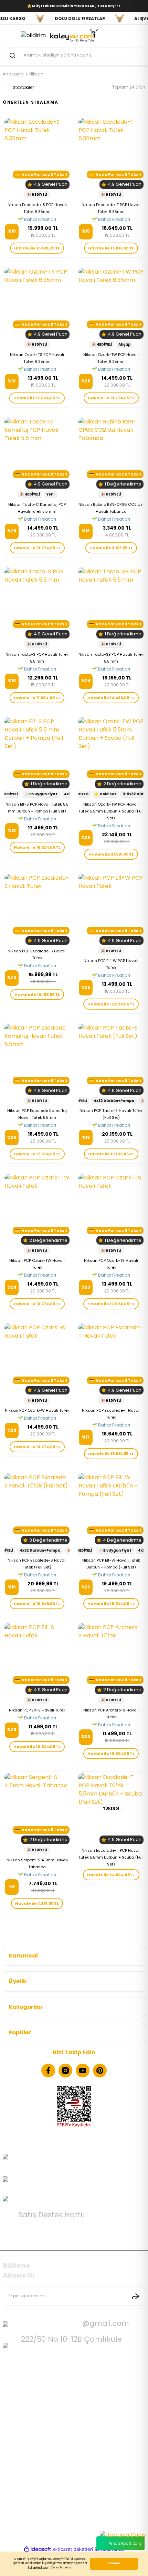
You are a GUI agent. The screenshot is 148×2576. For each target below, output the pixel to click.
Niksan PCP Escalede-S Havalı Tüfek (37, 954)
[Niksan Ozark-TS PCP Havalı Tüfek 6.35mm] (37, 303)
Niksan (36, 74)
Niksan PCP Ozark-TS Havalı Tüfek (111, 1264)
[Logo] (74, 34)
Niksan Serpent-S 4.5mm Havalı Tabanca (37, 1863)
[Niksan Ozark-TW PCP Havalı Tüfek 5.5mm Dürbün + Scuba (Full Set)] (111, 753)
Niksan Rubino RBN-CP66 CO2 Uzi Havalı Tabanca (111, 508)
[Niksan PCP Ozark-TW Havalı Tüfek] (37, 1209)
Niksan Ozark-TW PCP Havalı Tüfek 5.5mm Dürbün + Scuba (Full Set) (111, 811)
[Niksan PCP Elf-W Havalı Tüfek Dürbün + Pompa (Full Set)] (111, 1509)
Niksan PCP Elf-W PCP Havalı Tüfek (111, 964)
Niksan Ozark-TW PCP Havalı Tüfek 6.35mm (111, 358)
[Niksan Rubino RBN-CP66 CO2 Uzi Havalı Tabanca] (111, 453)
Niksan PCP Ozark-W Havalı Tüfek (37, 1410)
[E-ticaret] (73, 2549)
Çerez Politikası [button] (61, 2568)
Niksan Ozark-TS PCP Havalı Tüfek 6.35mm (37, 358)
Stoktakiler (23, 88)
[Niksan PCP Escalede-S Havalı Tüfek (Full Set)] (37, 1509)
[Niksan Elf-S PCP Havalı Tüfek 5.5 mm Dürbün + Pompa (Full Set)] (37, 753)
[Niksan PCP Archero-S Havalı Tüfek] (111, 1659)
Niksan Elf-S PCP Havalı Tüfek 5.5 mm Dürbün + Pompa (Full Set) (37, 808)
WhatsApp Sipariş (125, 2543)
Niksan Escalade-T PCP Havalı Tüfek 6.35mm (111, 208)
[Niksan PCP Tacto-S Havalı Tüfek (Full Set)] (111, 1059)
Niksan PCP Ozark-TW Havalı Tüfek (37, 1264)
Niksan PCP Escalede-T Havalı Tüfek (111, 1414)
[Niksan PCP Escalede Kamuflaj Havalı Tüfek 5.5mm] (37, 1059)
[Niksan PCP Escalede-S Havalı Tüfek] (37, 909)
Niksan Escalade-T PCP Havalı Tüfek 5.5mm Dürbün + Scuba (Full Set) (111, 1857)
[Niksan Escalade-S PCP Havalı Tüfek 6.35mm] (37, 153)
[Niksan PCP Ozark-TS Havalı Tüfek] (111, 1209)
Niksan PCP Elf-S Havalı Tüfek (37, 1710)
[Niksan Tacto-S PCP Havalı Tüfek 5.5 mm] (37, 603)
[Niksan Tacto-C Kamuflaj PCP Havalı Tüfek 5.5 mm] (37, 453)
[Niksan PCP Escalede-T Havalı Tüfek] (111, 1359)
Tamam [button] (114, 2563)
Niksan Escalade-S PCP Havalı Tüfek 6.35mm (37, 208)
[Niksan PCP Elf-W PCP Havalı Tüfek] (111, 909)
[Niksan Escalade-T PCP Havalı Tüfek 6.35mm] (111, 153)
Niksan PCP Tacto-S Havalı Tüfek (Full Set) (111, 1114)
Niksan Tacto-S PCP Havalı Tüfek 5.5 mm (37, 658)
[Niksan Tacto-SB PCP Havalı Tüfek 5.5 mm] (111, 603)
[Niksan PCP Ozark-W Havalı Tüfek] (37, 1359)
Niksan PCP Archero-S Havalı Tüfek (111, 1714)
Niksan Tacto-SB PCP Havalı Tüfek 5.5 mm (111, 658)
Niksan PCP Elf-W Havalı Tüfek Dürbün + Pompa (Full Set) (111, 1564)
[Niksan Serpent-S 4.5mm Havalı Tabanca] (37, 1809)
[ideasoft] (38, 2549)
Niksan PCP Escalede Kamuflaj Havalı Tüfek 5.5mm (37, 1114)
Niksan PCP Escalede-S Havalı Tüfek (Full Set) (37, 1564)
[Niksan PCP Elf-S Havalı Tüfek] (37, 1659)
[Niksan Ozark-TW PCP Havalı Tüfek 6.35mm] (111, 303)
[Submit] (136, 2296)
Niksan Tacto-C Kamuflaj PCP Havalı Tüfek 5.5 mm (37, 508)
